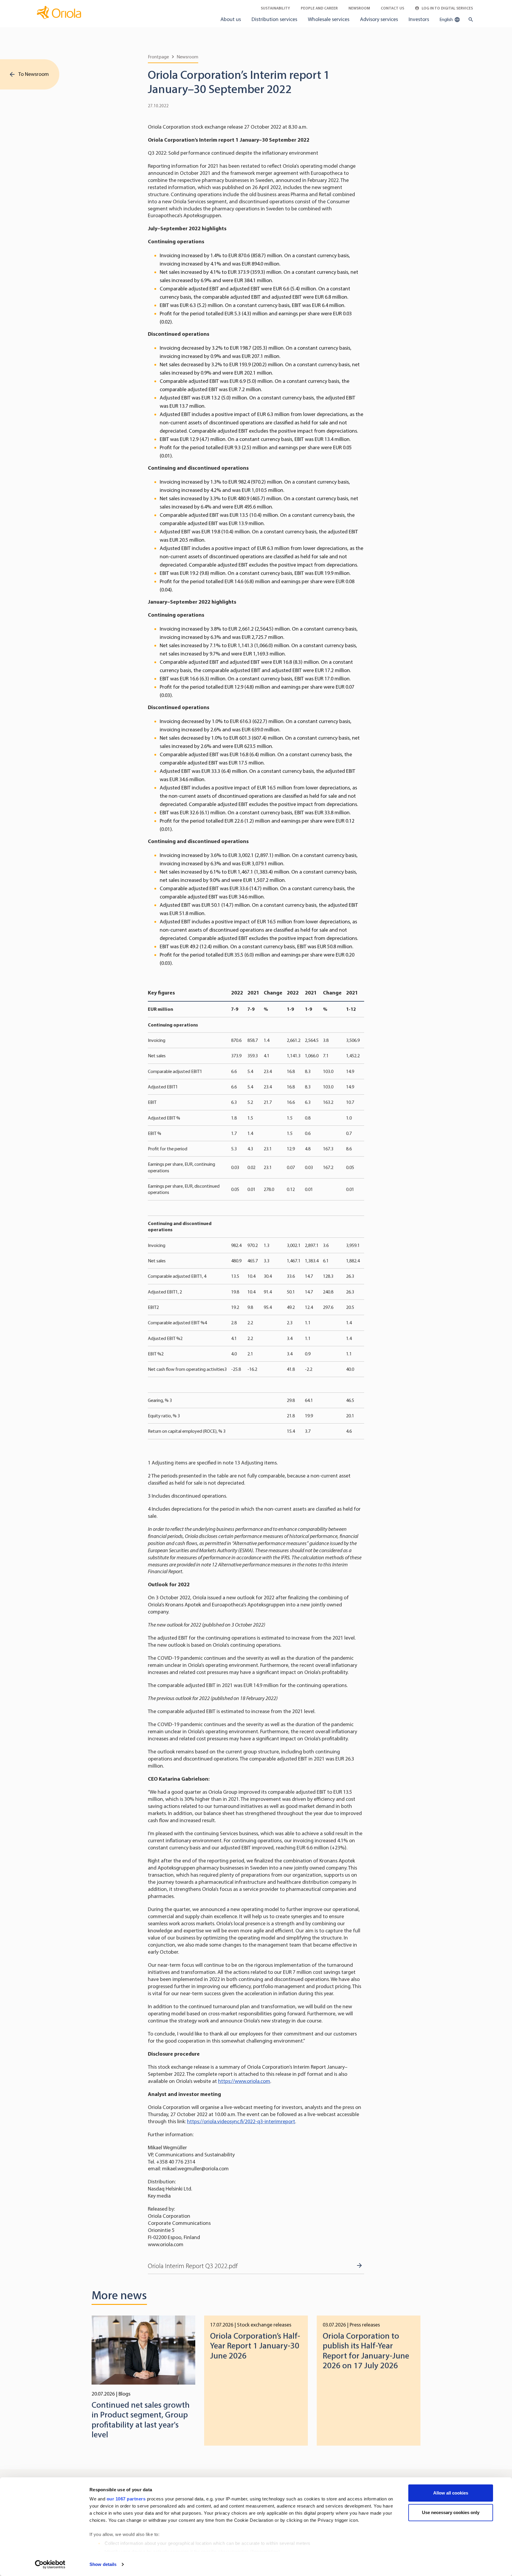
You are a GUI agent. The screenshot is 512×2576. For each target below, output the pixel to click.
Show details (103, 2564)
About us (231, 19)
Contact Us (392, 8)
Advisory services (379, 19)
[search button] (469, 20)
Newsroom (359, 8)
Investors (419, 19)
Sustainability (275, 8)
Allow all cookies (451, 2493)
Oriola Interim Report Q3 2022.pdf (193, 2266)
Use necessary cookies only (451, 2512)
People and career (319, 8)
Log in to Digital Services (447, 8)
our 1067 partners (126, 2499)
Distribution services (274, 19)
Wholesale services (329, 19)
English (447, 19)
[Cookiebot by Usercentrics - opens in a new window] (50, 2564)
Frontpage (158, 57)
